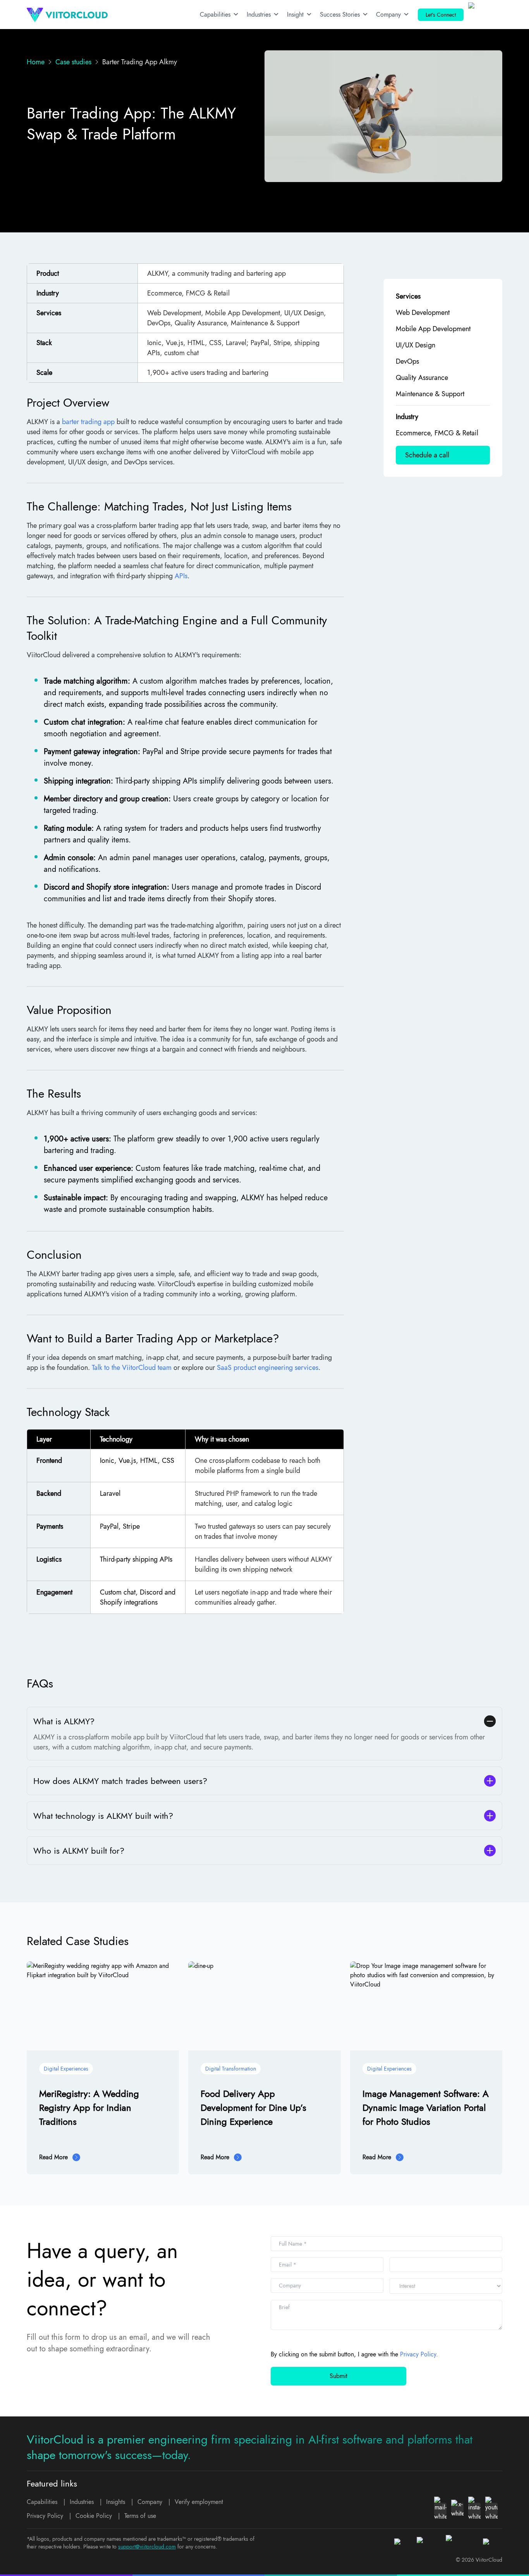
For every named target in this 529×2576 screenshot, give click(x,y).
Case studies (73, 62)
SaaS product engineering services (268, 1368)
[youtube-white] (491, 2509)
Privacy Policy (45, 2516)
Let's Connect (441, 15)
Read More (53, 2157)
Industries (259, 15)
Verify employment (199, 2502)
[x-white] (457, 2509)
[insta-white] (474, 2509)
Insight (295, 15)
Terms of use (140, 2516)
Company (388, 15)
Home (36, 62)
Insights (116, 2502)
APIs (181, 576)
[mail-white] (440, 2509)
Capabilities (215, 15)
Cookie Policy (94, 2516)
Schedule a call (427, 455)
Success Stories (340, 15)
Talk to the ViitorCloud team (132, 1368)
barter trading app (88, 422)
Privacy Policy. (419, 2354)
